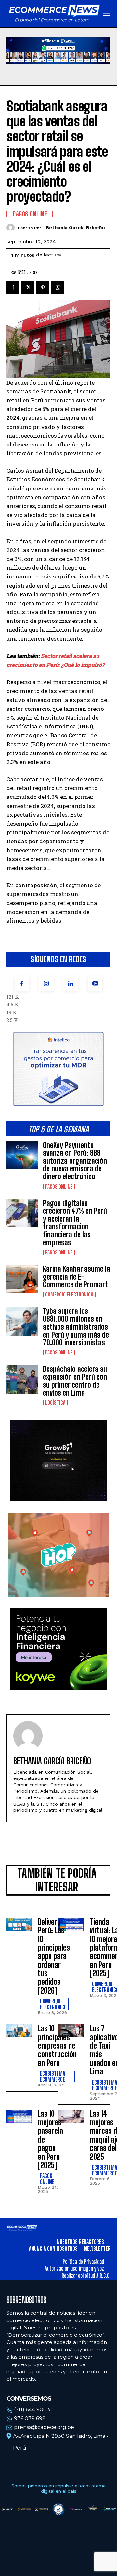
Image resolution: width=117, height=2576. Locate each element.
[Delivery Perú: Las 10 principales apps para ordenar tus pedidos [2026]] (19, 1924)
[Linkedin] (71, 984)
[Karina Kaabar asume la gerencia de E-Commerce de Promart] (22, 1279)
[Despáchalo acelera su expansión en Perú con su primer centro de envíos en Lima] (22, 1379)
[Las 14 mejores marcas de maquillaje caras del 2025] (71, 2116)
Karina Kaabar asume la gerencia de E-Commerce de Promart (77, 1277)
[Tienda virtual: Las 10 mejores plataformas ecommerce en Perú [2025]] (71, 1924)
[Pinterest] (43, 288)
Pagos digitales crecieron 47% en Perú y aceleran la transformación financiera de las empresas (75, 1223)
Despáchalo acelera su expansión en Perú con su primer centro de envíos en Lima (75, 1381)
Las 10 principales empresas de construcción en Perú (57, 2046)
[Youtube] (95, 984)
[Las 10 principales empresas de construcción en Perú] (19, 2031)
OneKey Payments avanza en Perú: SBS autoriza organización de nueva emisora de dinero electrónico (75, 1161)
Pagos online (59, 1187)
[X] (28, 288)
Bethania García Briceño (75, 228)
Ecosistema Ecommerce (52, 2076)
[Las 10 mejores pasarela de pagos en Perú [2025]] (19, 2116)
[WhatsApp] (58, 288)
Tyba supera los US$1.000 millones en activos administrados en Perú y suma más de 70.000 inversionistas (76, 1327)
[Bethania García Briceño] (12, 228)
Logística (55, 1403)
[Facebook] (22, 984)
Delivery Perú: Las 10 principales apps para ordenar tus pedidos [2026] (54, 1956)
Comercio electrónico (69, 1295)
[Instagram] (46, 984)
